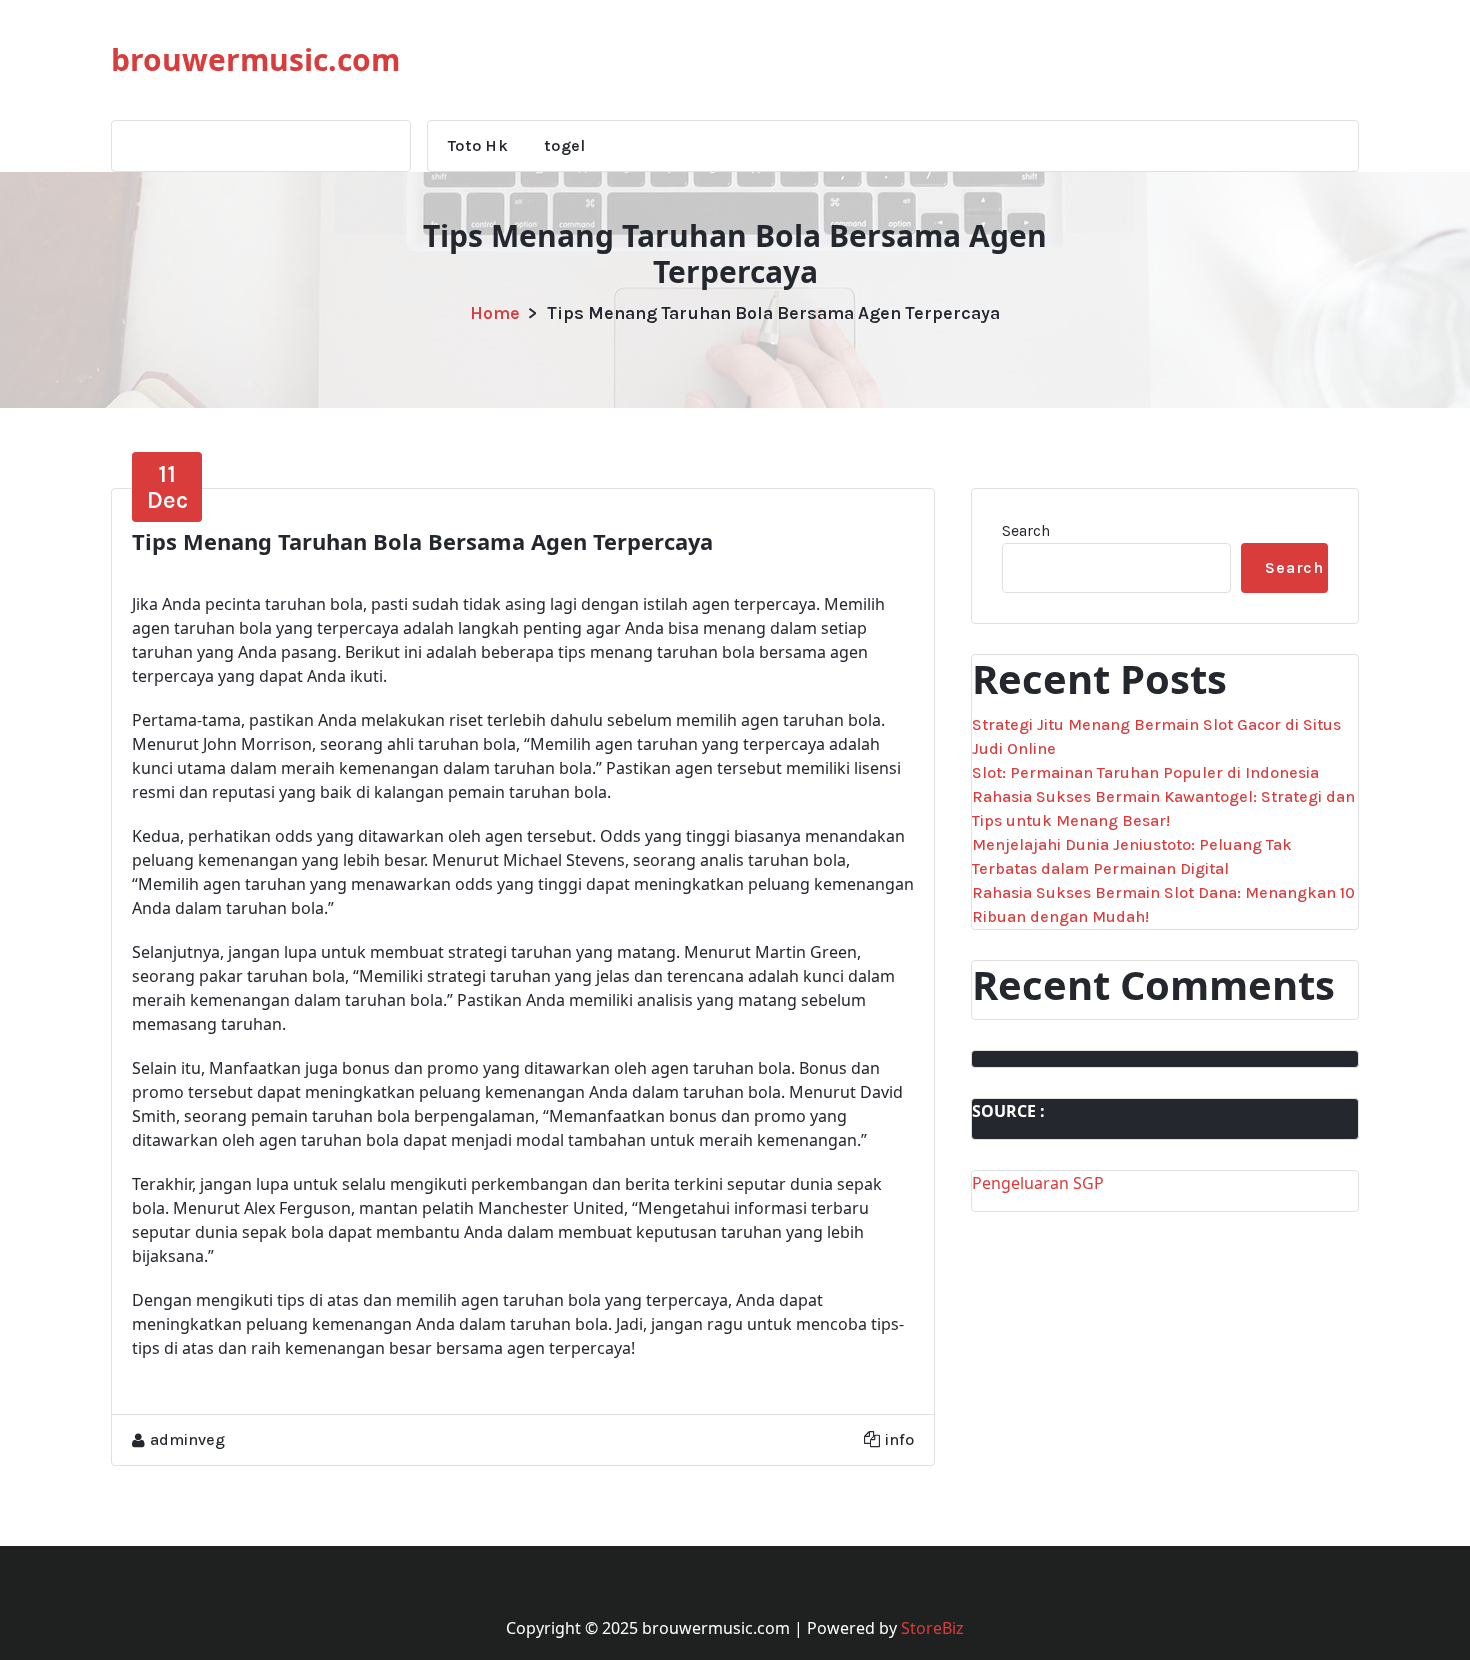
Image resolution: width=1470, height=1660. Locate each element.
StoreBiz (932, 1628)
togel (565, 145)
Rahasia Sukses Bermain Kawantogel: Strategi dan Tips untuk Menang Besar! (1163, 808)
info (899, 1439)
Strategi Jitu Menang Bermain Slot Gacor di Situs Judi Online (1156, 736)
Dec (167, 487)
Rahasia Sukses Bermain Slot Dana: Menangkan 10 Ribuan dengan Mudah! (1163, 904)
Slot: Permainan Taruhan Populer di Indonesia (1145, 772)
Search (1026, 530)
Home (495, 313)
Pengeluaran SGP (1038, 1183)
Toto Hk (478, 145)
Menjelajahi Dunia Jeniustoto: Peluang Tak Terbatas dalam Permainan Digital (1132, 856)
